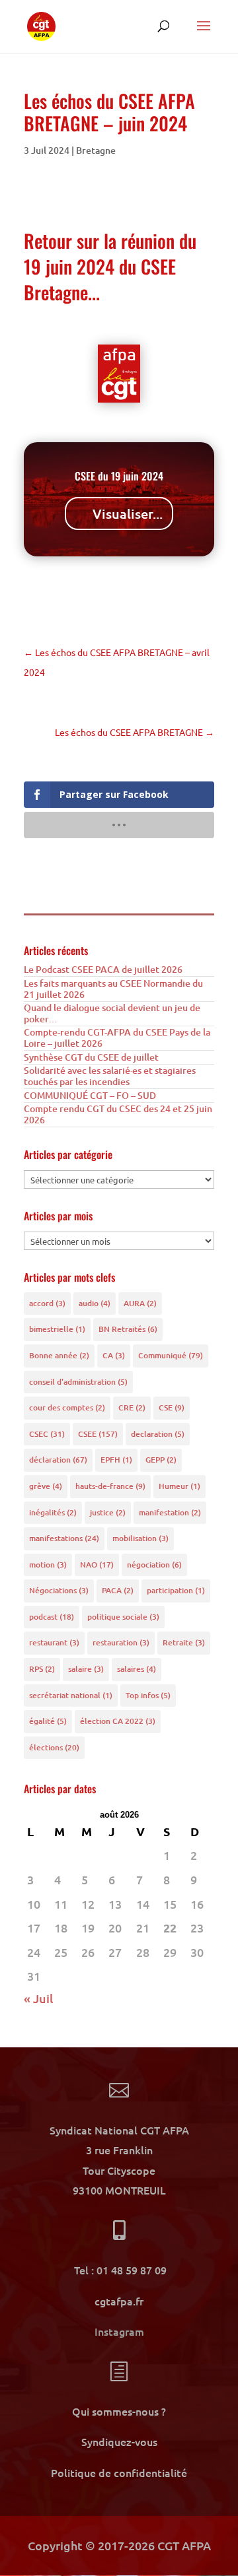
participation (176, 1590)
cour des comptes (67, 1407)
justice (108, 1512)
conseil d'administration (78, 1382)
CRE (132, 1407)
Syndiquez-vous (119, 2441)
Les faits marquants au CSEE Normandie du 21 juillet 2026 (113, 989)
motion (48, 1565)
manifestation (170, 1512)
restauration (121, 1642)
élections (54, 1747)
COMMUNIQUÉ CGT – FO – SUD (90, 1095)
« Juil (38, 1998)
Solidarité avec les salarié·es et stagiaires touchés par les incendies (110, 1076)
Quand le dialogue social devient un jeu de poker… (112, 1013)
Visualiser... (128, 513)
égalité (48, 1721)
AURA (140, 1303)
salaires (137, 1669)
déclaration (58, 1460)
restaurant (54, 1642)
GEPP (161, 1460)
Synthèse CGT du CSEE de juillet (91, 1057)
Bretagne (96, 150)
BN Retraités (128, 1329)
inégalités (53, 1512)
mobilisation (140, 1538)
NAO (97, 1565)
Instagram (119, 2331)
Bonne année (59, 1355)
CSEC (47, 1434)
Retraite (184, 1642)
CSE (172, 1407)
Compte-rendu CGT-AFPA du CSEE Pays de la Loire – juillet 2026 (117, 1038)
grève (46, 1486)
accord (47, 1303)
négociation (154, 1565)
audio (95, 1303)
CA (114, 1355)
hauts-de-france (110, 1486)
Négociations (59, 1590)
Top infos (148, 1695)
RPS (42, 1669)
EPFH (116, 1460)
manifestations (64, 1538)
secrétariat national (71, 1695)
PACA (118, 1590)
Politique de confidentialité (119, 2472)
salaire (86, 1669)
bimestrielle (57, 1329)
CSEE (98, 1434)
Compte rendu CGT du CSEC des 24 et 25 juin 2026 (118, 1114)
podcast (52, 1617)
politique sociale (123, 1617)
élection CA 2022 (118, 1721)
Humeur (179, 1486)
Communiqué (171, 1355)
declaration (158, 1434)
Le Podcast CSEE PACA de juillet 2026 (103, 969)
